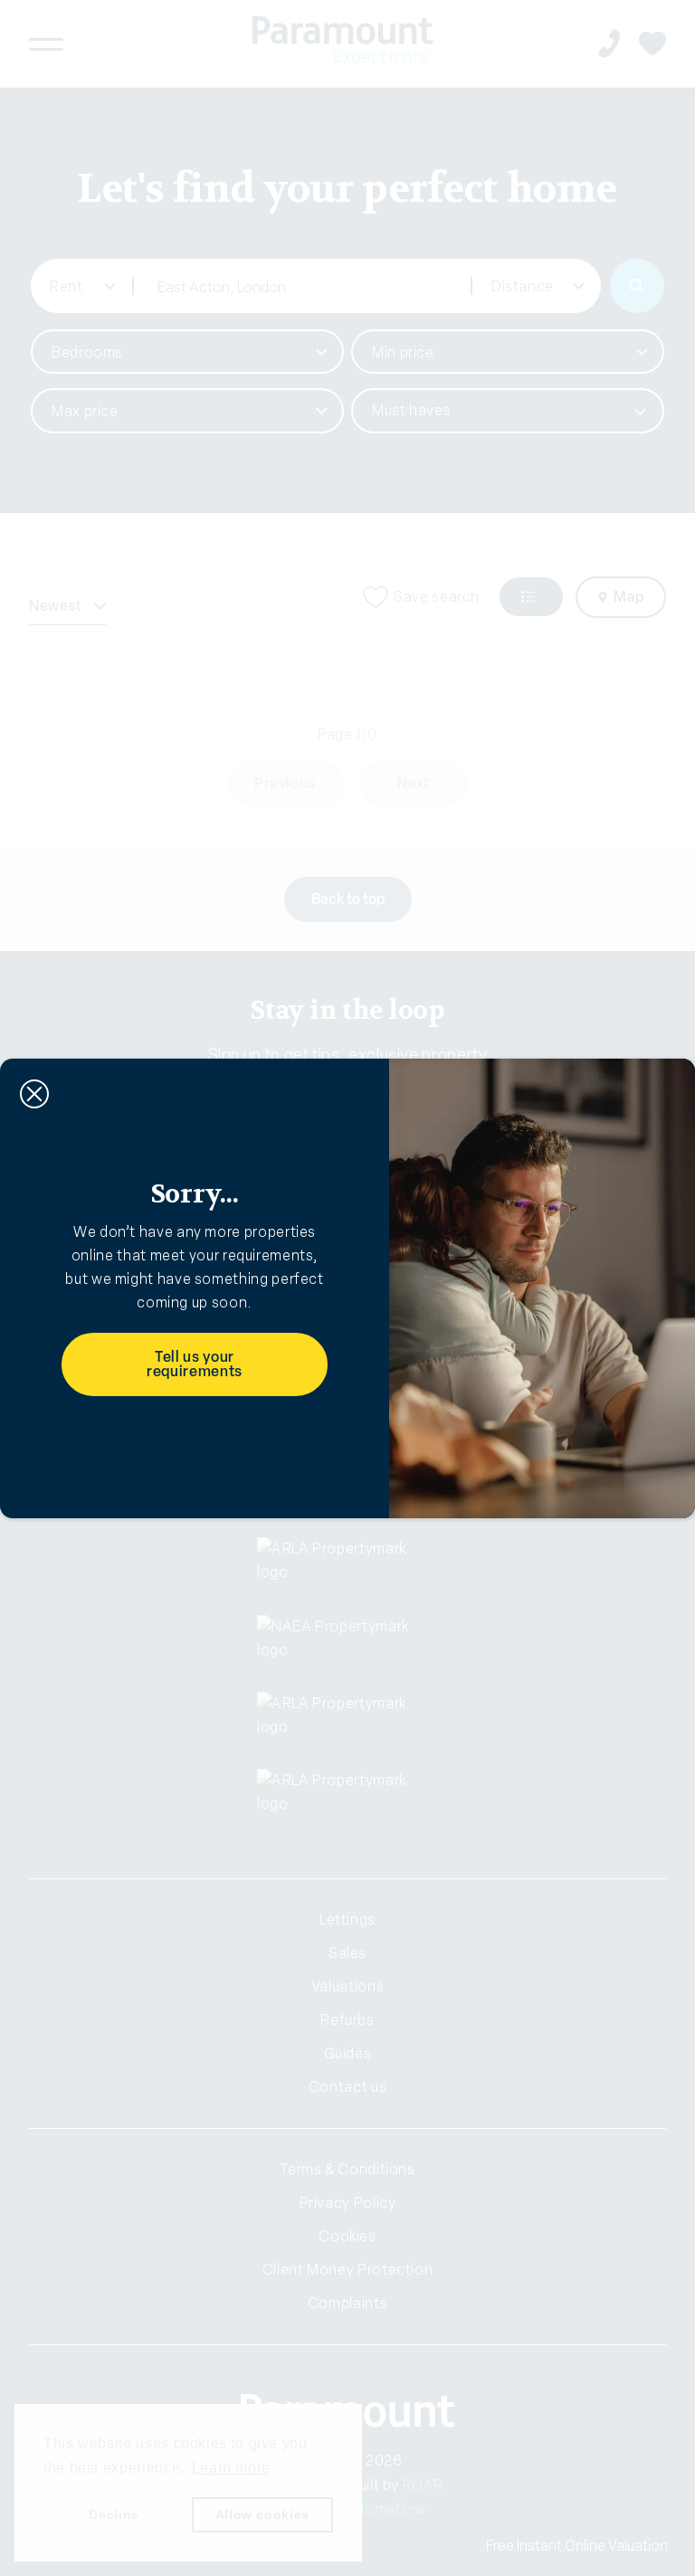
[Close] (34, 1094)
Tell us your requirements (195, 1364)
